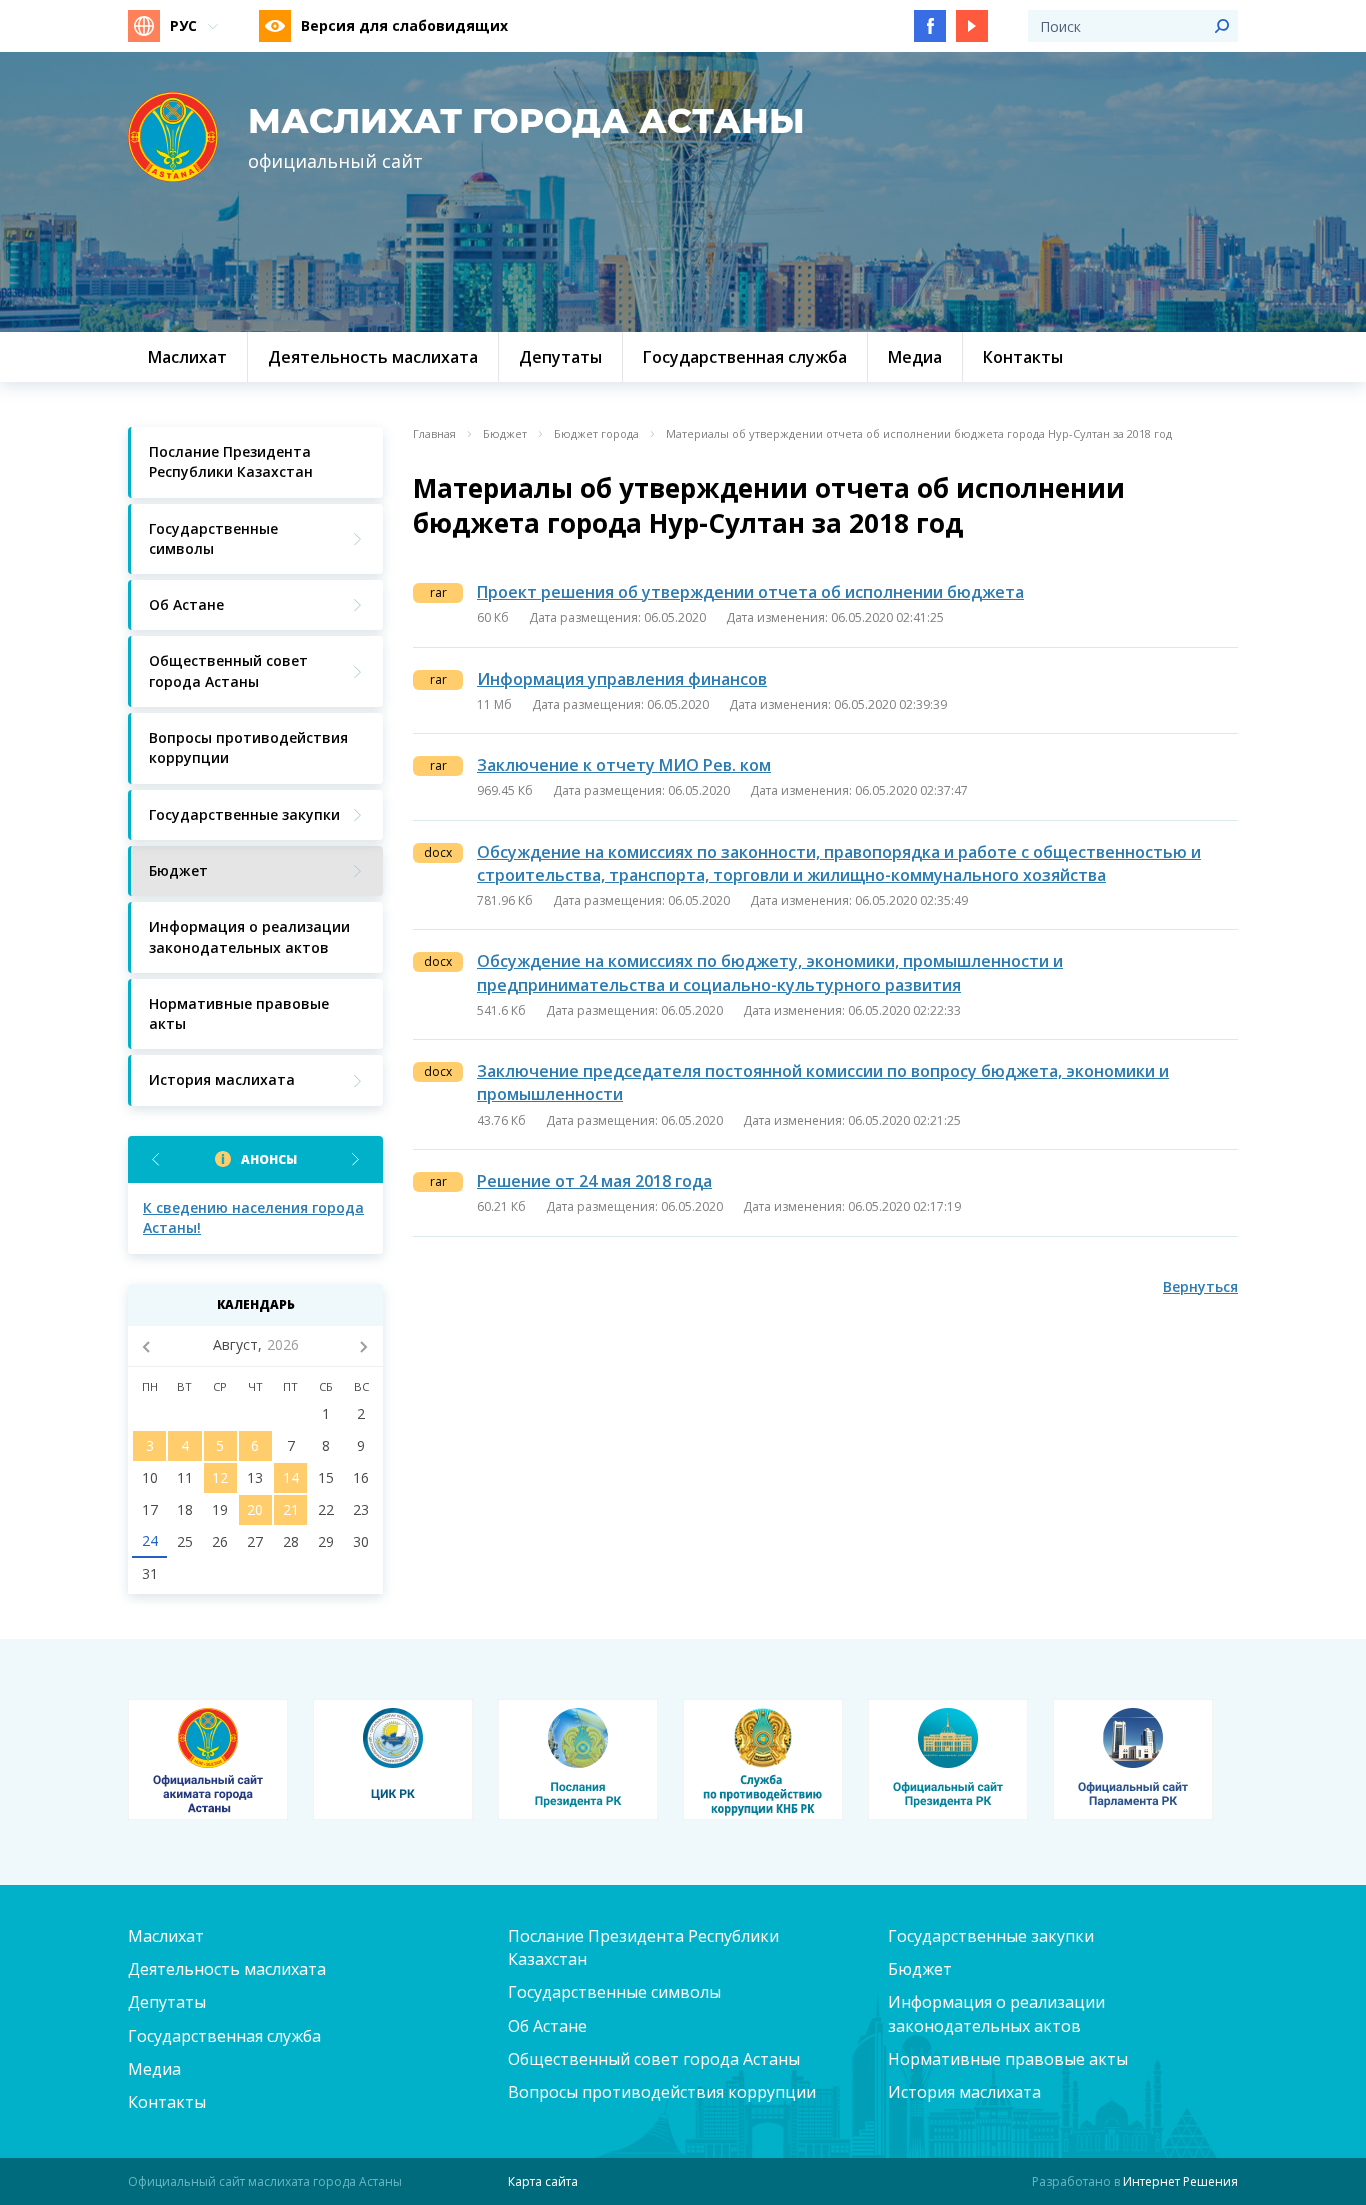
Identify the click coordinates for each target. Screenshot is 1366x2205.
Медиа (154, 2069)
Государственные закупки (991, 1936)
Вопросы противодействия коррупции (662, 2092)
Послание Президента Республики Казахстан (643, 1947)
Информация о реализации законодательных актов (996, 2013)
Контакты (167, 2102)
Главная (434, 434)
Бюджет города (596, 434)
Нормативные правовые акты (1008, 2059)
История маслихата (964, 2092)
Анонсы (269, 1159)
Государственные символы (614, 1992)
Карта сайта (543, 2181)
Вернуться (1200, 1286)
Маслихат (166, 1936)
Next (355, 1159)
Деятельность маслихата (227, 1969)
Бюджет (505, 434)
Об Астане (547, 2026)
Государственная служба (224, 2036)
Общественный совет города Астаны (654, 2059)
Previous (155, 1159)
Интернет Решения (1180, 2181)
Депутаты (167, 2002)
